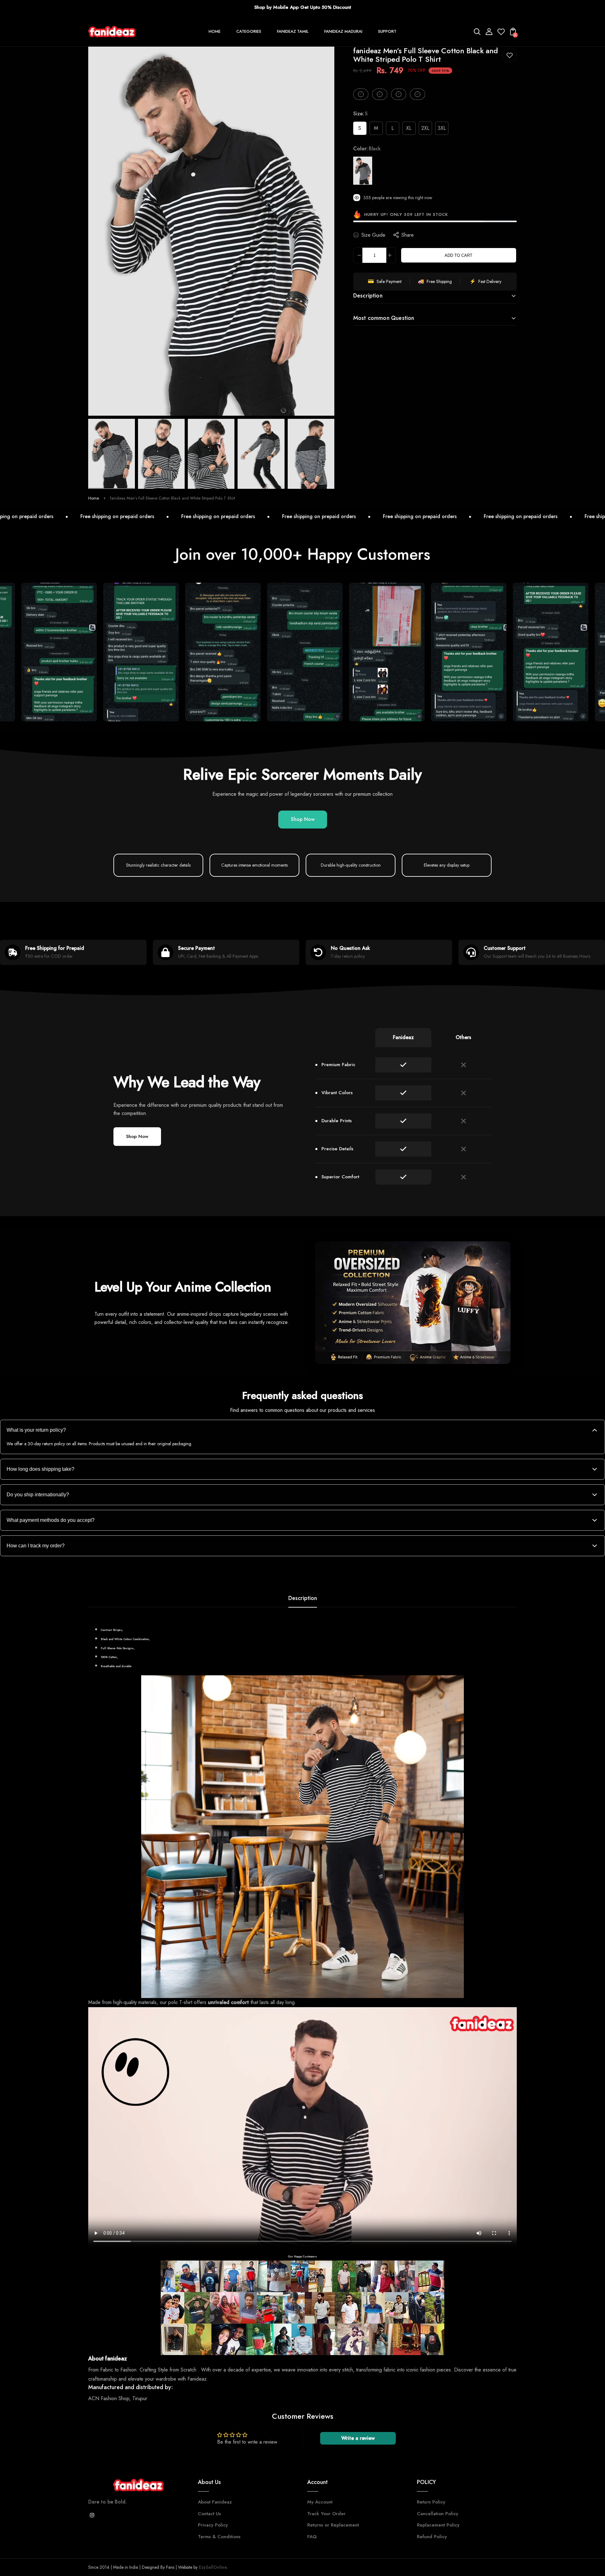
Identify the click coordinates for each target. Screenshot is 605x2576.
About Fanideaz (215, 2502)
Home (94, 498)
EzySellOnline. (213, 2567)
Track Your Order (326, 2514)
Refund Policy (432, 2537)
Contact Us (209, 2514)
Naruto (440, 1345)
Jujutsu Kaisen (393, 1345)
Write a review (358, 2438)
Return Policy (431, 2502)
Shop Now (303, 819)
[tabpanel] (113, 454)
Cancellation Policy (438, 2514)
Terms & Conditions (219, 2537)
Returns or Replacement (333, 2525)
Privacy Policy (213, 2525)
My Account (320, 2502)
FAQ (312, 2537)
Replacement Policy (438, 2525)
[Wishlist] (501, 34)
